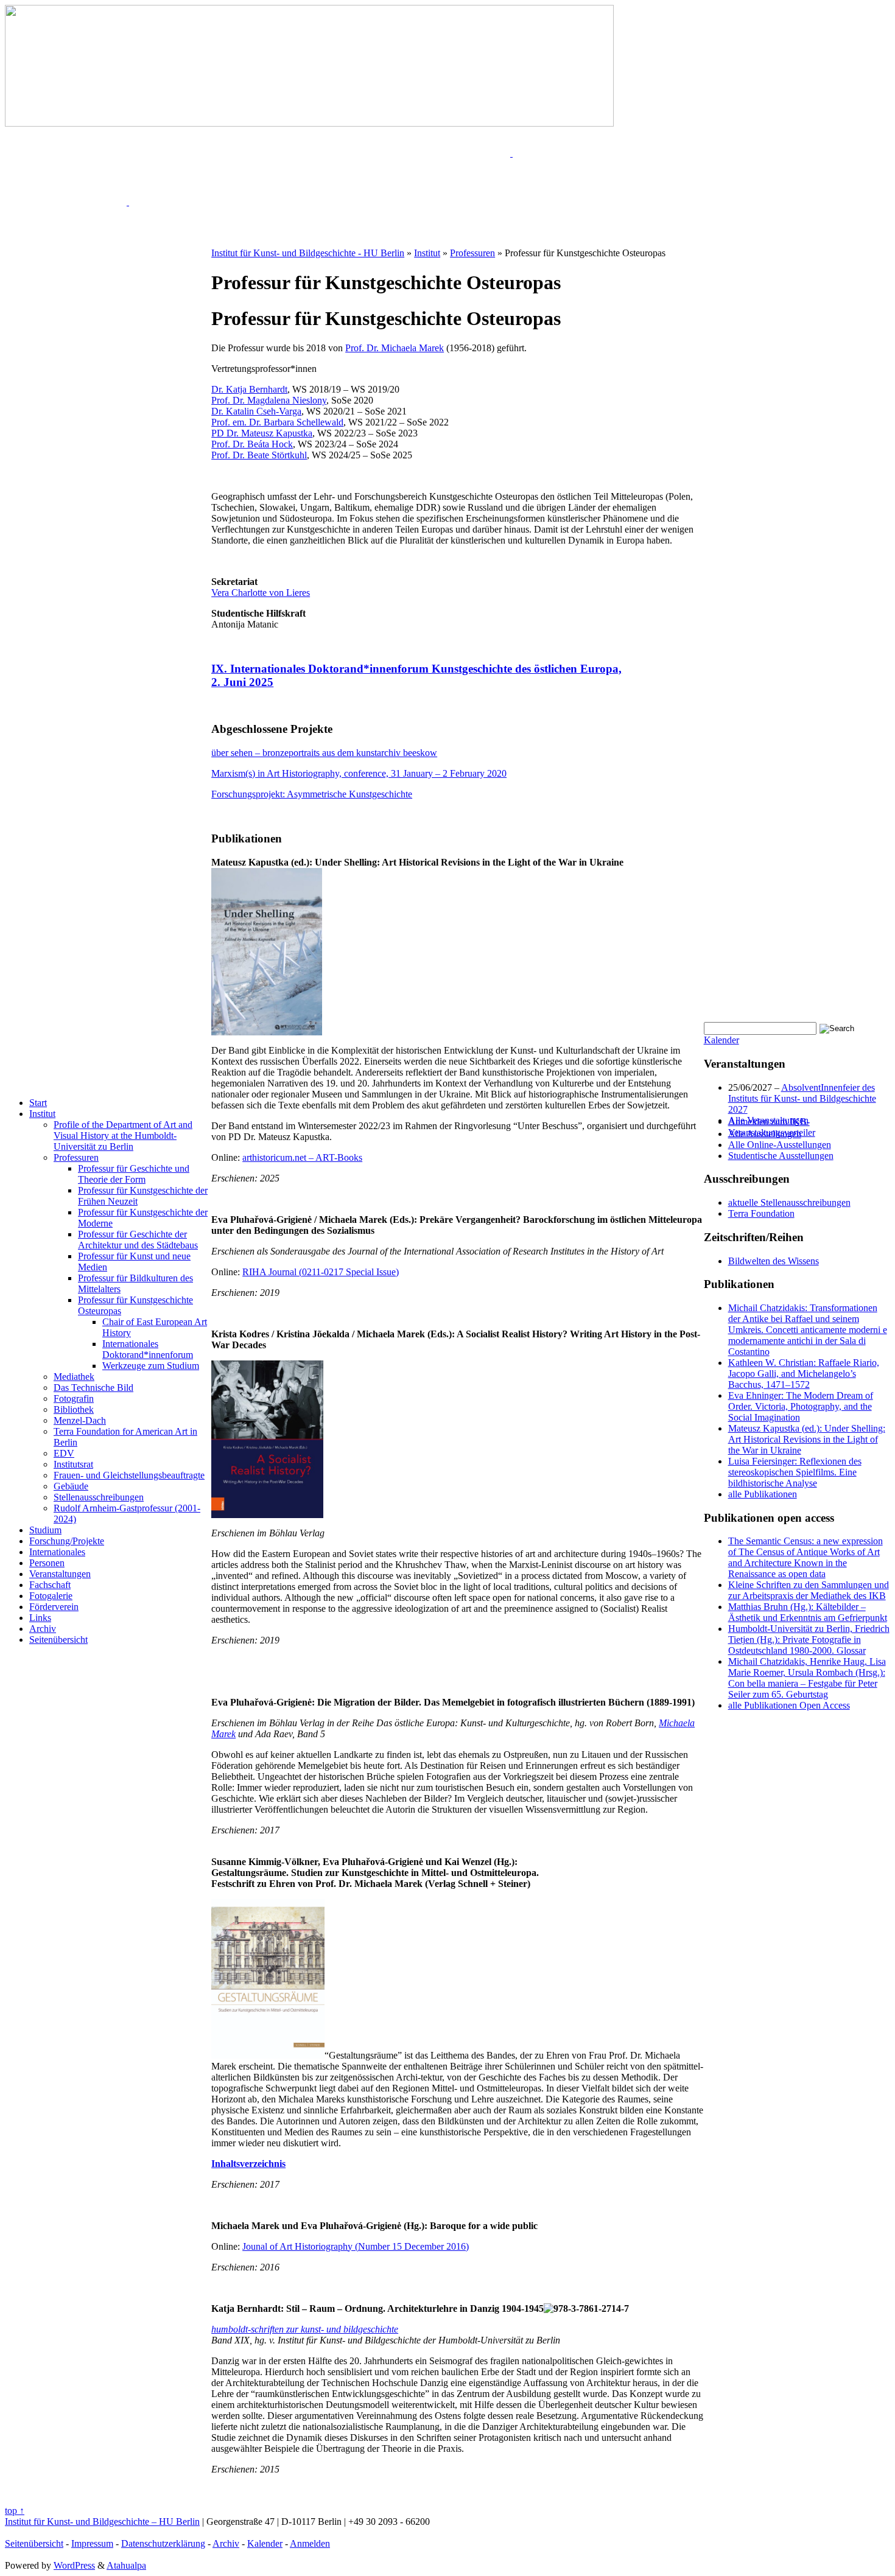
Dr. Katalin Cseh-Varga (256, 411)
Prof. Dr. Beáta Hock (252, 444)
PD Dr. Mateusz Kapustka (262, 433)
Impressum (92, 2543)
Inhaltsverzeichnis (248, 2164)
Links (40, 1618)
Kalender (721, 1040)
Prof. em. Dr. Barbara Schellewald (277, 422)
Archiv (43, 1629)
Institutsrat (73, 1464)
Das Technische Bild (93, 1388)
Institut (42, 1114)
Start (38, 1103)
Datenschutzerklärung (163, 2543)
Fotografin (74, 1398)
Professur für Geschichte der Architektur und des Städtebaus (138, 1240)
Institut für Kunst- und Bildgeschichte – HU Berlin (102, 2522)
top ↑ (15, 2511)
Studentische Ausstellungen (781, 1156)
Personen (47, 1563)
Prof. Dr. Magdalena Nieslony (269, 400)
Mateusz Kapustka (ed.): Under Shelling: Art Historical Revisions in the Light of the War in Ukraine (807, 1439)
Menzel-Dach (80, 1420)
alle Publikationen (763, 1494)
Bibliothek (74, 1409)
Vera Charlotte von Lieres (261, 593)
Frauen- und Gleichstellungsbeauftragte (129, 1475)
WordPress (74, 2565)
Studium (45, 1530)
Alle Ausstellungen (765, 1134)
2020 (496, 773)
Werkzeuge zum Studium (151, 1366)
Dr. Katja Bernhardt (249, 389)
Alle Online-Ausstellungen (780, 1145)
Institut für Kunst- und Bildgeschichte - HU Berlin (308, 253)
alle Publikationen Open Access (789, 1705)
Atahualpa (126, 2565)
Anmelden (310, 2543)
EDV (64, 1453)
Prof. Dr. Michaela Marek (395, 348)
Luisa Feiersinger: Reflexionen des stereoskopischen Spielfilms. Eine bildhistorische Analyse (795, 1472)
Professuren (76, 1157)
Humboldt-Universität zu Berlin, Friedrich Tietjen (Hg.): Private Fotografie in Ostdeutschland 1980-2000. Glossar (809, 1640)
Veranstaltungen (60, 1574)
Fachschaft (50, 1585)
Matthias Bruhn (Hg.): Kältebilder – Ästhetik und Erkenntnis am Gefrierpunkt (808, 1612)
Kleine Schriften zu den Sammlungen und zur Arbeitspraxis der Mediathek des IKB (809, 1590)
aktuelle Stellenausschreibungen (789, 1202)
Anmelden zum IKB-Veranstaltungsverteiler (772, 1127)
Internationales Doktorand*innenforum (148, 1349)
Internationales (57, 1552)
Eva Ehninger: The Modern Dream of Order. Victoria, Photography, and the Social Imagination (801, 1406)
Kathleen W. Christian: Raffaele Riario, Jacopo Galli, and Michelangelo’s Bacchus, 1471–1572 (804, 1374)
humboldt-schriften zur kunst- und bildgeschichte (305, 2329)
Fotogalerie (51, 1596)
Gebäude (71, 1486)
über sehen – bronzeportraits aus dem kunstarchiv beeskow (324, 753)
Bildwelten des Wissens (774, 1261)
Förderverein (54, 1607)
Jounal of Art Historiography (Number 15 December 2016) (356, 2246)
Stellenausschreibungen (99, 1497)
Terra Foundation (761, 1213)
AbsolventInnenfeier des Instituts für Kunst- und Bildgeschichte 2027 (802, 1098)
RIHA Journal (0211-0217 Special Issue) (321, 1272)
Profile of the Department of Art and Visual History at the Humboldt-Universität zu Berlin (123, 1136)
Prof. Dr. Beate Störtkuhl (259, 455)
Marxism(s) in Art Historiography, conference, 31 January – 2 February (348, 773)
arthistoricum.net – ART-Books (302, 1157)
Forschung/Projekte (67, 1541)
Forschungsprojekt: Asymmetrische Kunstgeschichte (312, 794)
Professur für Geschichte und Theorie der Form (134, 1174)
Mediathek (74, 1377)
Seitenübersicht (58, 1640)
